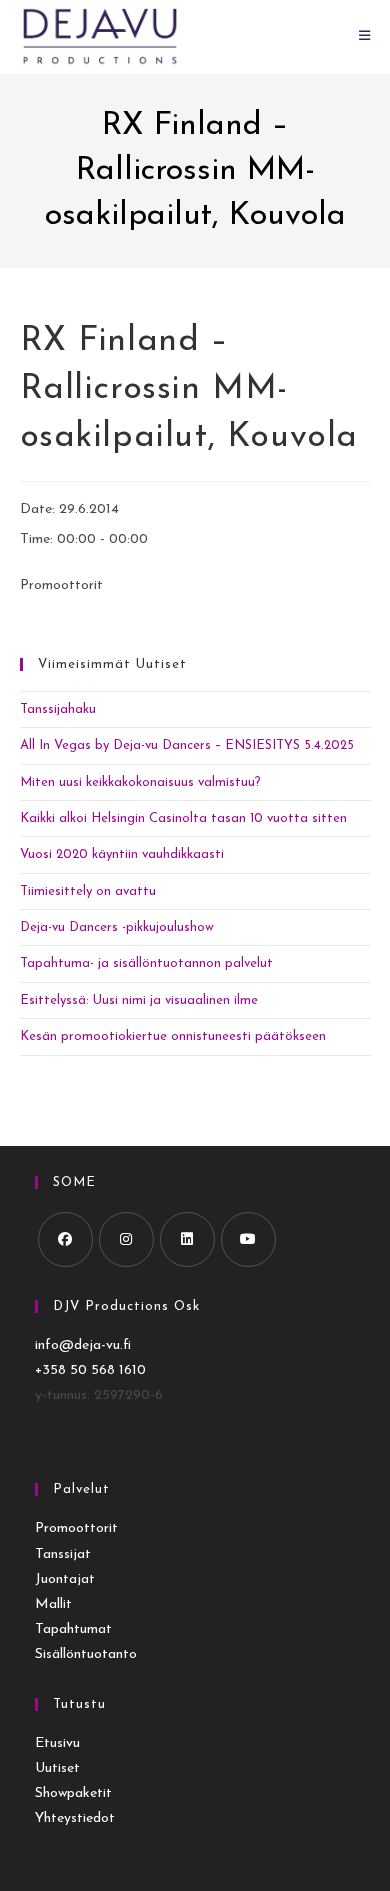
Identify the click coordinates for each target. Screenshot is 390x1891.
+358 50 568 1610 (90, 1370)
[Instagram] (126, 1239)
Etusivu (57, 1743)
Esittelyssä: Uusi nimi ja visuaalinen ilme (139, 1000)
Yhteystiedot (75, 1818)
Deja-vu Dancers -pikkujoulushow (117, 927)
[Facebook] (65, 1239)
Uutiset (57, 1768)
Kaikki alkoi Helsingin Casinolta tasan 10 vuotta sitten (183, 818)
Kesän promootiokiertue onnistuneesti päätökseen (173, 1036)
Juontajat (65, 1579)
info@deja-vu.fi (83, 1345)
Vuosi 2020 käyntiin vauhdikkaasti (122, 854)
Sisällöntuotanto (86, 1654)
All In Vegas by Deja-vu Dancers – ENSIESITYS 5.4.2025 (187, 745)
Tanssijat (63, 1554)
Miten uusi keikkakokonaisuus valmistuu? (140, 782)
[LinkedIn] (187, 1239)
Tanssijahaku (58, 709)
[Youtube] (248, 1239)
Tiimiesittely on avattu (88, 891)
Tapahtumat (73, 1629)
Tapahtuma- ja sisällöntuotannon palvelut (146, 963)
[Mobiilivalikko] (365, 36)
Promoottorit (76, 1528)
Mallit (53, 1604)
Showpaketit (73, 1793)
